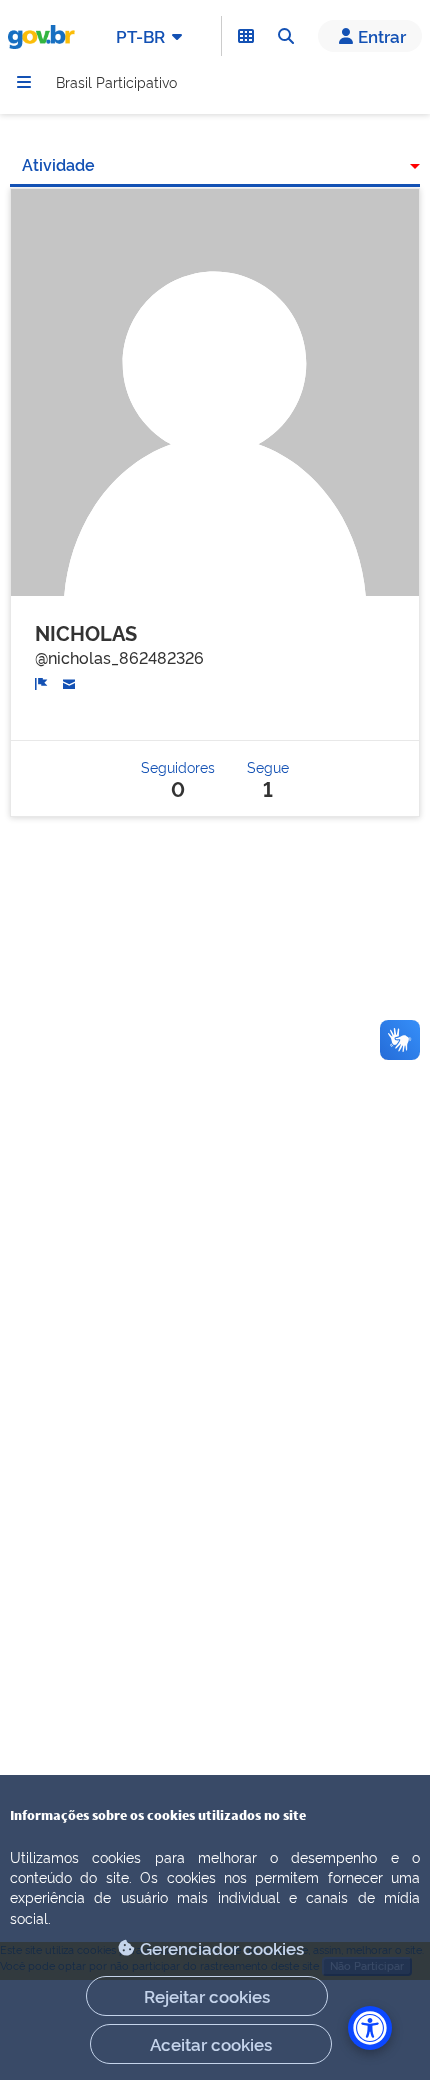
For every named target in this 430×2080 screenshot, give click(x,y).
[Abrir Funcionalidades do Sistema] (246, 36)
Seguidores (178, 778)
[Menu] (24, 82)
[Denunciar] (41, 681)
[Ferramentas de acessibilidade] (370, 2028)
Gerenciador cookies (222, 1947)
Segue (268, 778)
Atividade (58, 164)
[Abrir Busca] (286, 36)
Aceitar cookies (211, 2043)
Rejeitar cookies (207, 1995)
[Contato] (69, 681)
